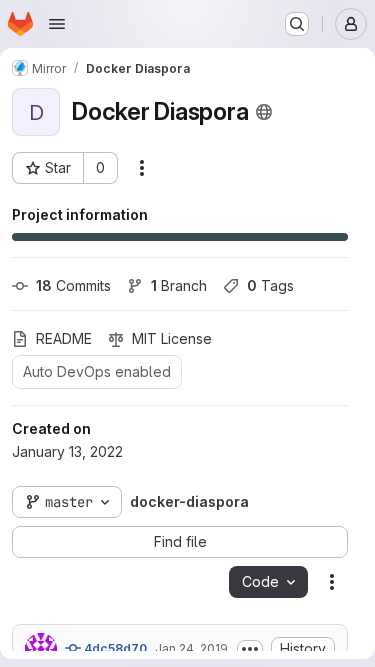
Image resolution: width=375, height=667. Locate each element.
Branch (179, 285)
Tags (270, 285)
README (64, 338)
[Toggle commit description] (250, 649)
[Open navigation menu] (57, 24)
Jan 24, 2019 (191, 648)
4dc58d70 (114, 648)
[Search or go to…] (297, 24)
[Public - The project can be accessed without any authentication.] (264, 112)
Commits (73, 285)
